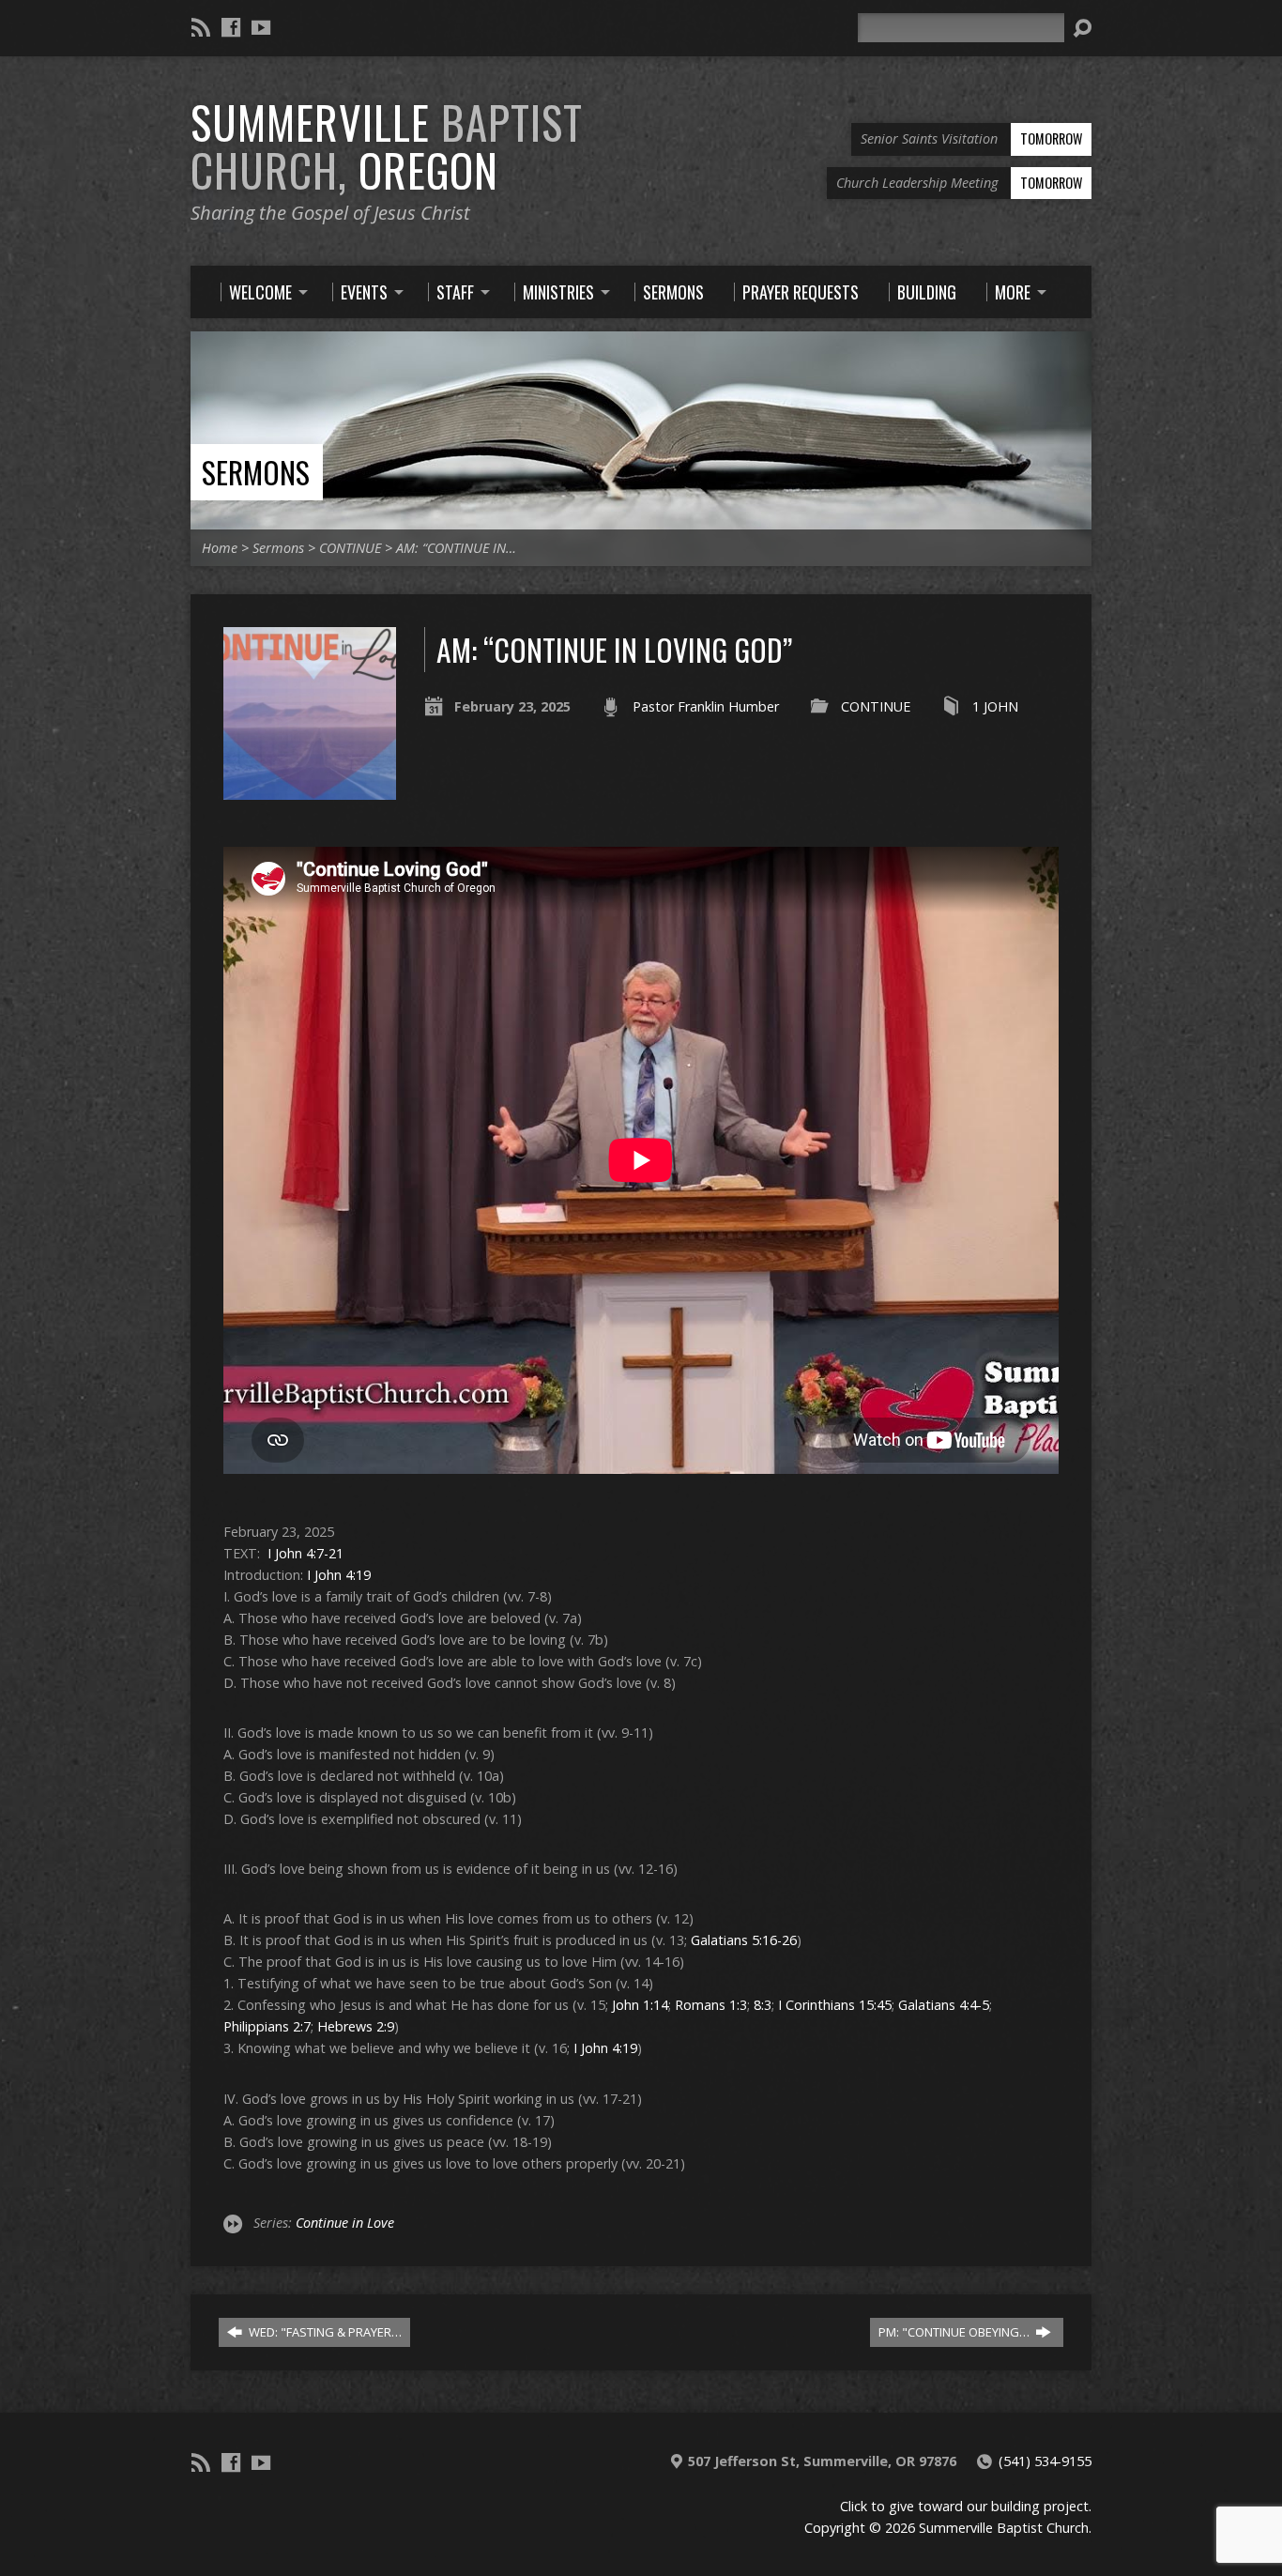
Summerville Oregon (387, 146)
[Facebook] (231, 27)
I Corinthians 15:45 (835, 2005)
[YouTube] (261, 27)
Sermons (256, 472)
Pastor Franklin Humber (706, 706)
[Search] (1082, 28)
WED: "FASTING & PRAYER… (324, 2332)
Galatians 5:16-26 (744, 1940)
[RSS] (201, 27)
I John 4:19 (339, 1575)
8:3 (763, 2005)
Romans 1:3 (711, 2005)
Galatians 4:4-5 (944, 2005)
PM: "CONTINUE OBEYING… (955, 2332)
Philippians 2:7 (267, 2026)
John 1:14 (640, 2005)
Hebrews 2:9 (356, 2026)
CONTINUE (350, 548)
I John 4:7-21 (305, 1553)
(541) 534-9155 (1045, 2461)
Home (220, 548)
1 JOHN (995, 706)
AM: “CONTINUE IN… (456, 548)
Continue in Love (345, 2223)
